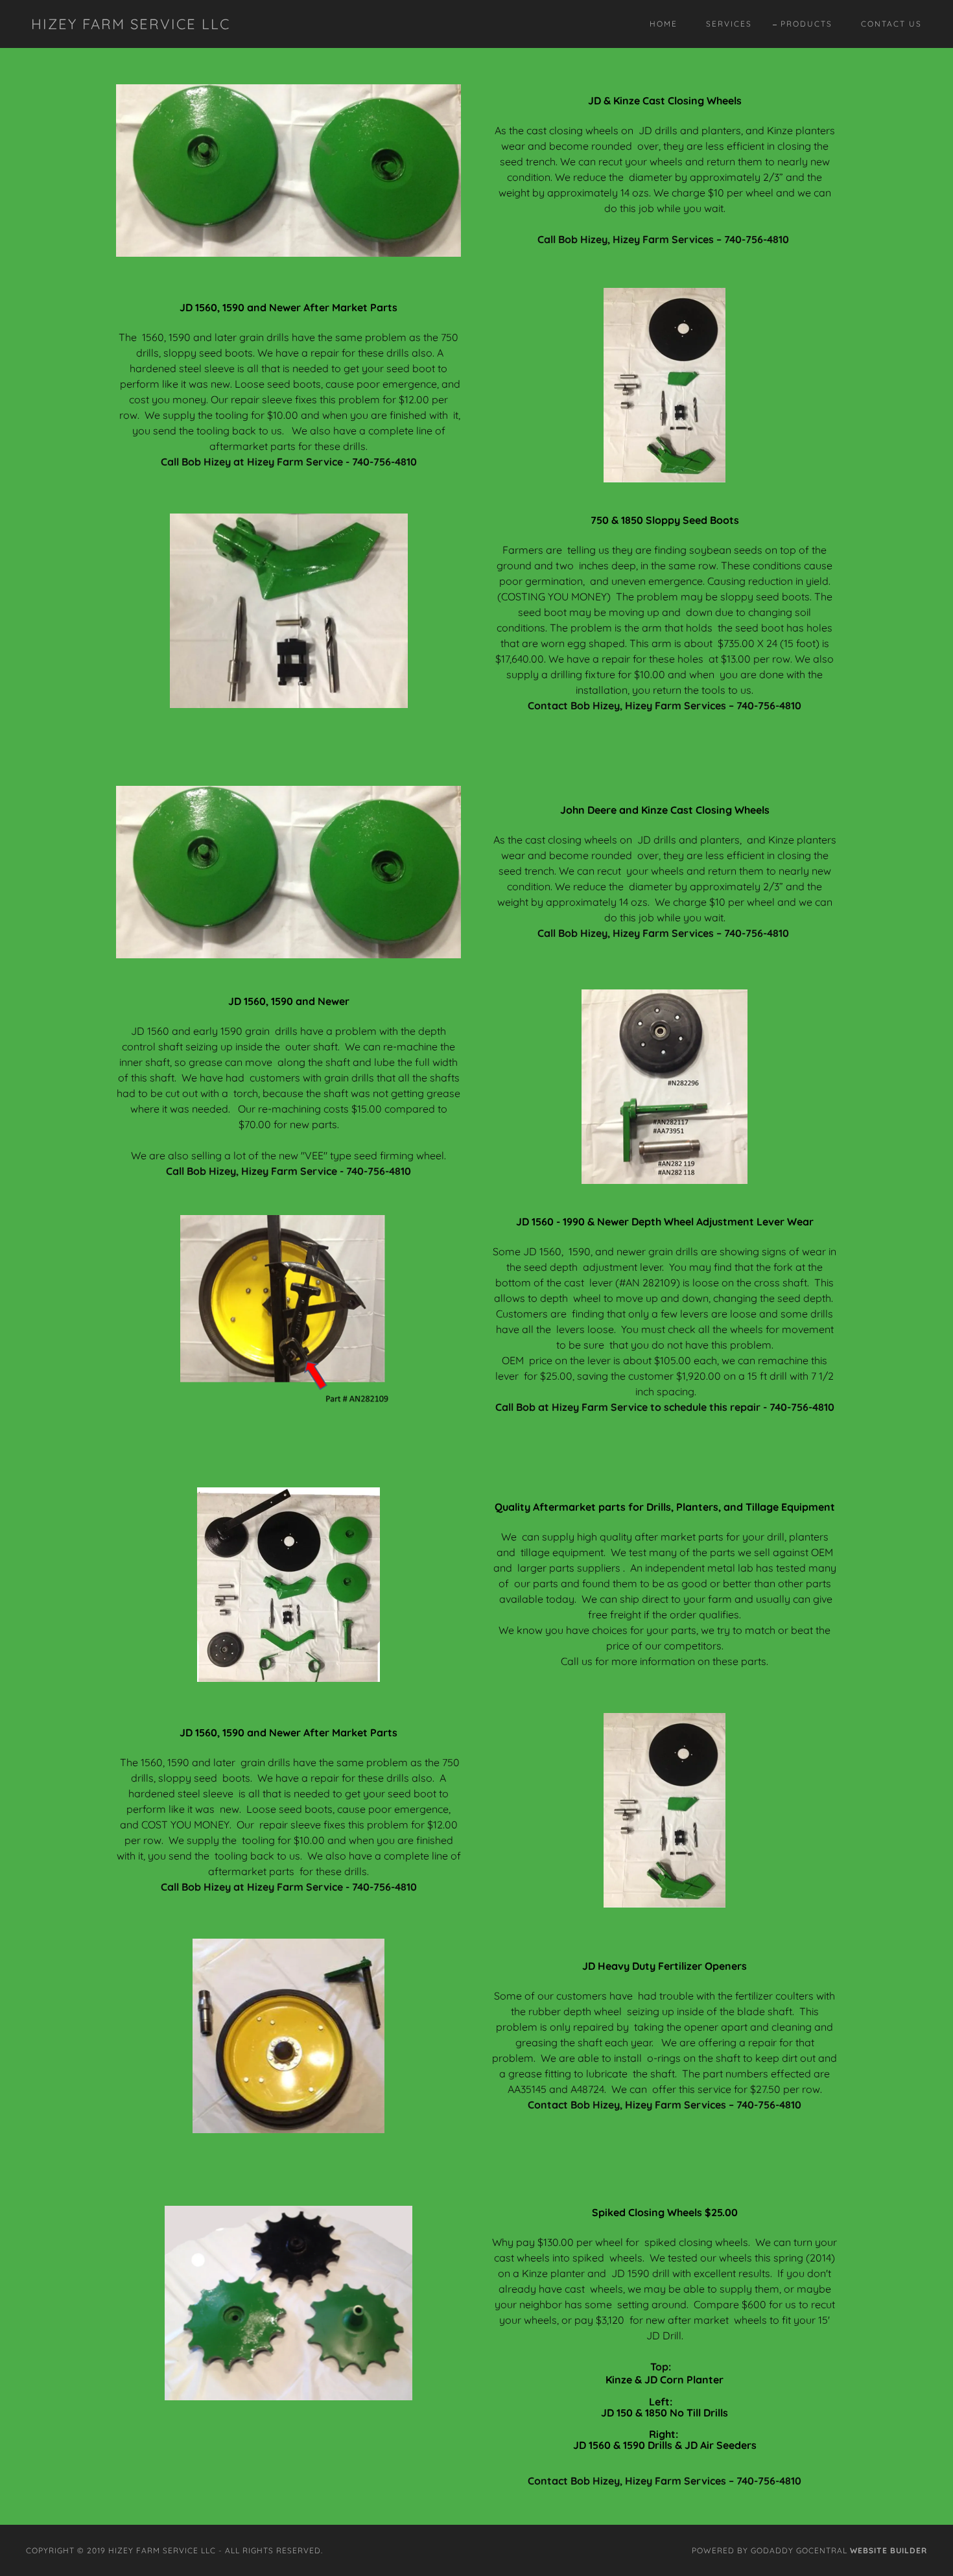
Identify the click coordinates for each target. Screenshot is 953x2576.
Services (729, 24)
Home (664, 24)
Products (806, 24)
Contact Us (891, 24)
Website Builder (888, 2550)
